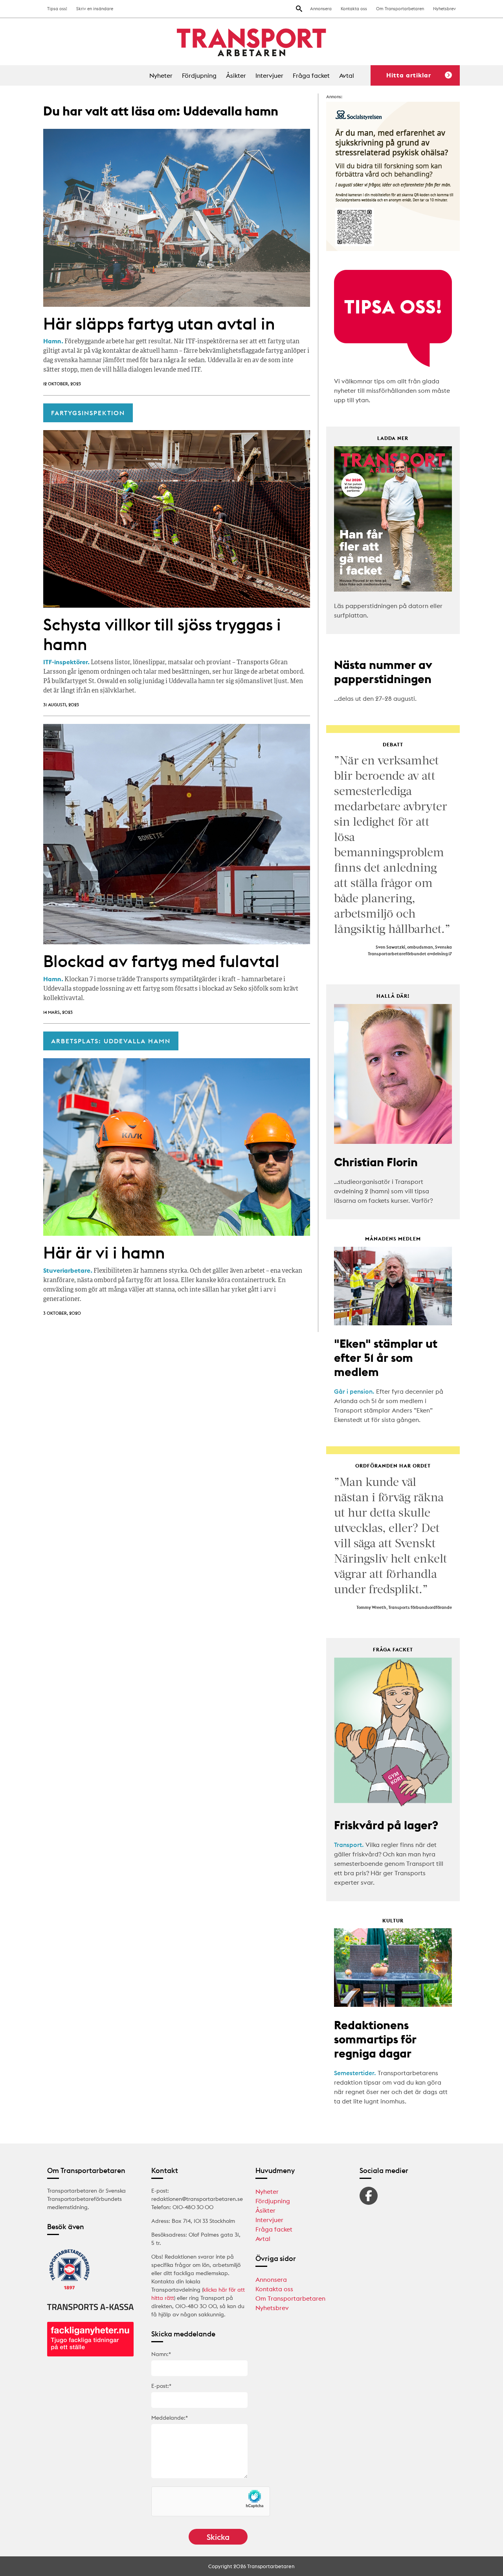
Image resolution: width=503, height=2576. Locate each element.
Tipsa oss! (57, 9)
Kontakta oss (354, 9)
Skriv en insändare (95, 9)
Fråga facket (311, 75)
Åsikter (236, 75)
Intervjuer (269, 75)
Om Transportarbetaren (400, 9)
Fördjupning (199, 75)
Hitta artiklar (409, 75)
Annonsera (321, 9)
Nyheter (161, 75)
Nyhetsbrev (444, 9)
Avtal (347, 75)
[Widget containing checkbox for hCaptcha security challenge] (211, 2501)
